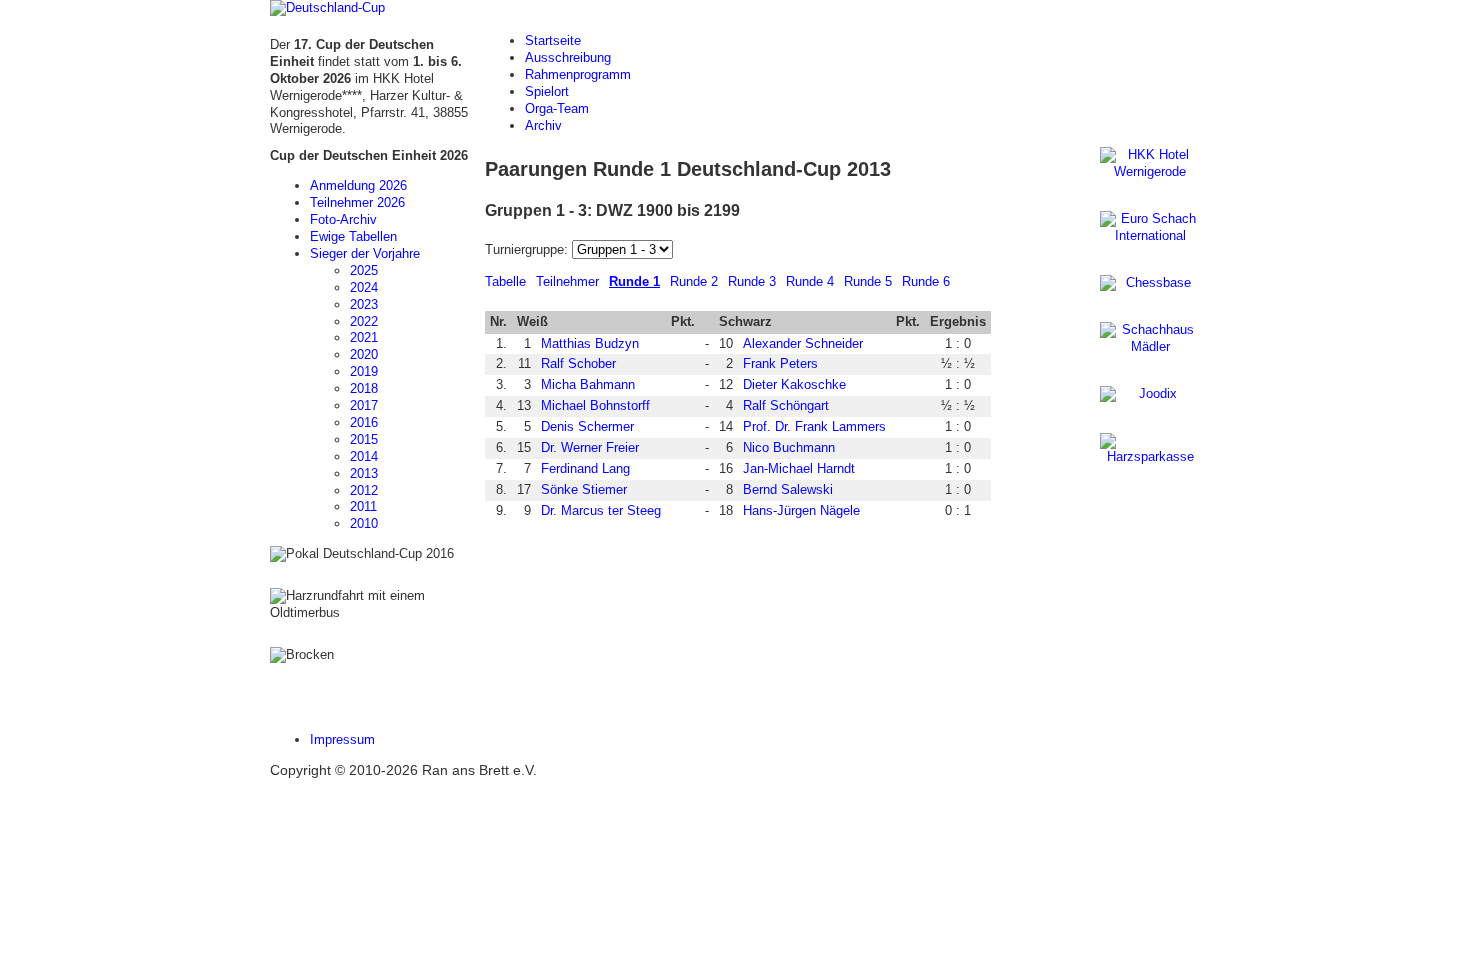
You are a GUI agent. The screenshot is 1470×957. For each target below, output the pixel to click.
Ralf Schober (578, 363)
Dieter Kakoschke (794, 384)
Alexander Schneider (803, 343)
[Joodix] (1150, 394)
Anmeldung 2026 (358, 185)
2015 (364, 439)
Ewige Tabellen (353, 236)
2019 (364, 371)
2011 (363, 506)
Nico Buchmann (789, 447)
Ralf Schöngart (786, 405)
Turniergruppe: (528, 249)
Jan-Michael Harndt (799, 468)
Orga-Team (557, 108)
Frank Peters (780, 363)
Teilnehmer (567, 281)
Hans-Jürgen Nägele (801, 510)
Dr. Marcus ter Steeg (601, 510)
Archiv (543, 125)
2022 (364, 321)
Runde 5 (868, 281)
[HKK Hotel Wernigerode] (1150, 164)
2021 (364, 337)
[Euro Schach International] (1150, 228)
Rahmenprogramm (578, 74)
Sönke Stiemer (584, 489)
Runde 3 (752, 281)
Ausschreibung (568, 57)
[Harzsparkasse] (1150, 449)
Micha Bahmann (588, 384)
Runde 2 (694, 281)
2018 (364, 388)
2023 (364, 304)
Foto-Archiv (343, 219)
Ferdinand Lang (585, 468)
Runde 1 (634, 281)
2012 (364, 490)
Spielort (547, 91)
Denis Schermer (587, 426)
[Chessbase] (1150, 283)
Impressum (342, 739)
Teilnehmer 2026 (357, 202)
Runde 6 (926, 281)
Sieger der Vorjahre (365, 253)
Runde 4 (810, 281)
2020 (364, 354)
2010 (364, 523)
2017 (364, 405)
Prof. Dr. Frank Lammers (814, 426)
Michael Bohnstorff (595, 405)
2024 (364, 287)
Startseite (553, 40)
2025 (364, 270)
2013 (364, 473)
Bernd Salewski (788, 489)
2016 (364, 422)
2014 (364, 456)
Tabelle (505, 281)
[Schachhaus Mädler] (1150, 339)
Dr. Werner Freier (590, 447)
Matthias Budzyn (590, 343)
